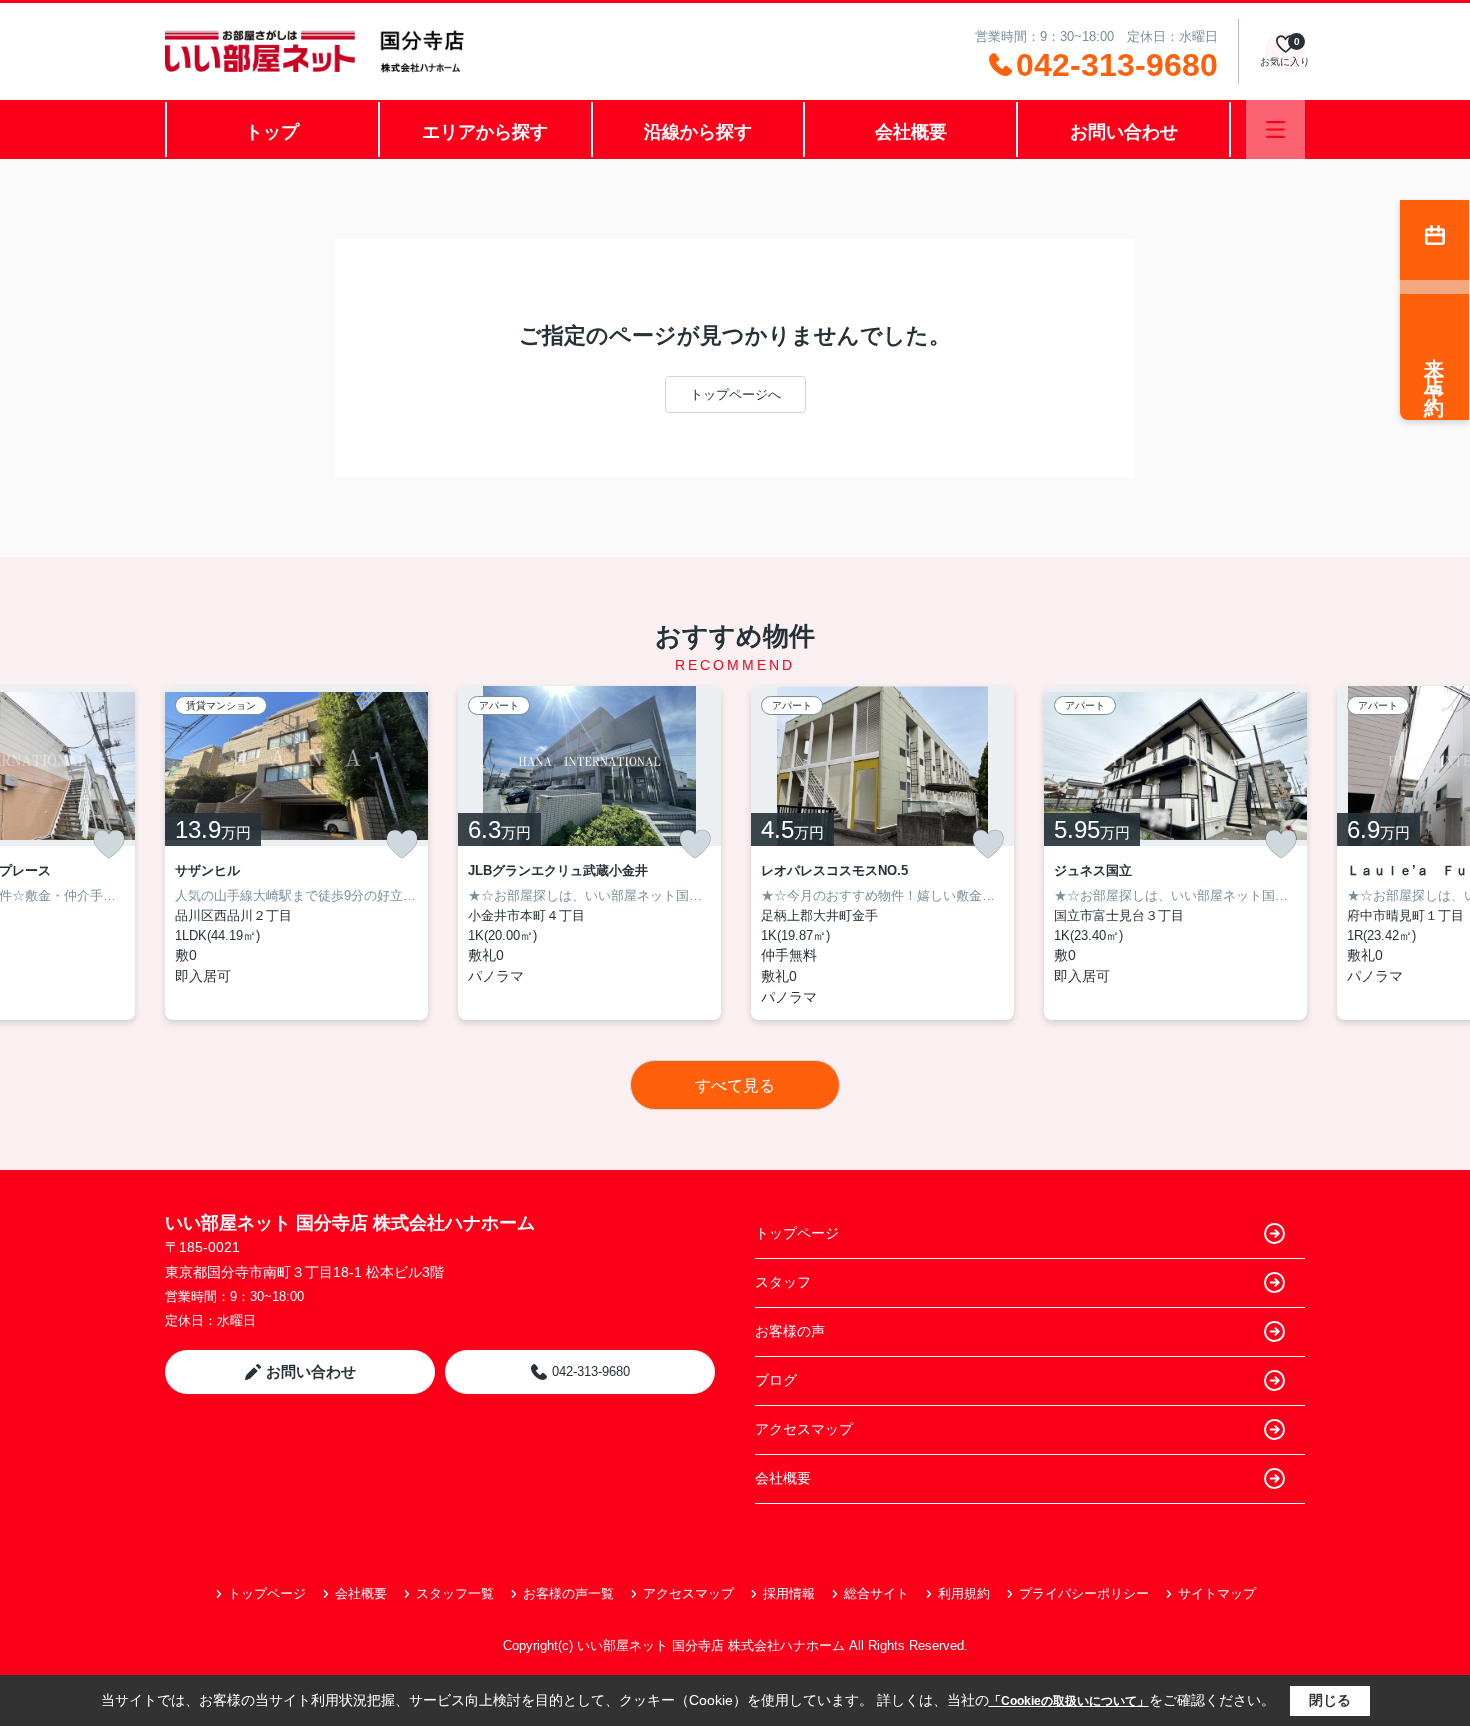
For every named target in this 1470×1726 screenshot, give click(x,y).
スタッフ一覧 (455, 1593)
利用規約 (964, 1593)
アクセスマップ (804, 1429)
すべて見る (735, 1085)
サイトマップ (1217, 1593)
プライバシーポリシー (1084, 1593)
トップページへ (735, 394)
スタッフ (783, 1282)
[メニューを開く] (1275, 129)
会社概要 (911, 132)
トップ (272, 132)
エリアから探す (485, 132)
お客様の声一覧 (568, 1593)
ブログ (776, 1380)
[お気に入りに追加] (109, 844)
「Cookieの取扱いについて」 (1069, 1701)
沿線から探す (698, 132)
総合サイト (876, 1593)
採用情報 (789, 1593)
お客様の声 (790, 1331)
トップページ (797, 1233)
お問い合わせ (1124, 132)
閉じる (1330, 1700)
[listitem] (296, 853)
